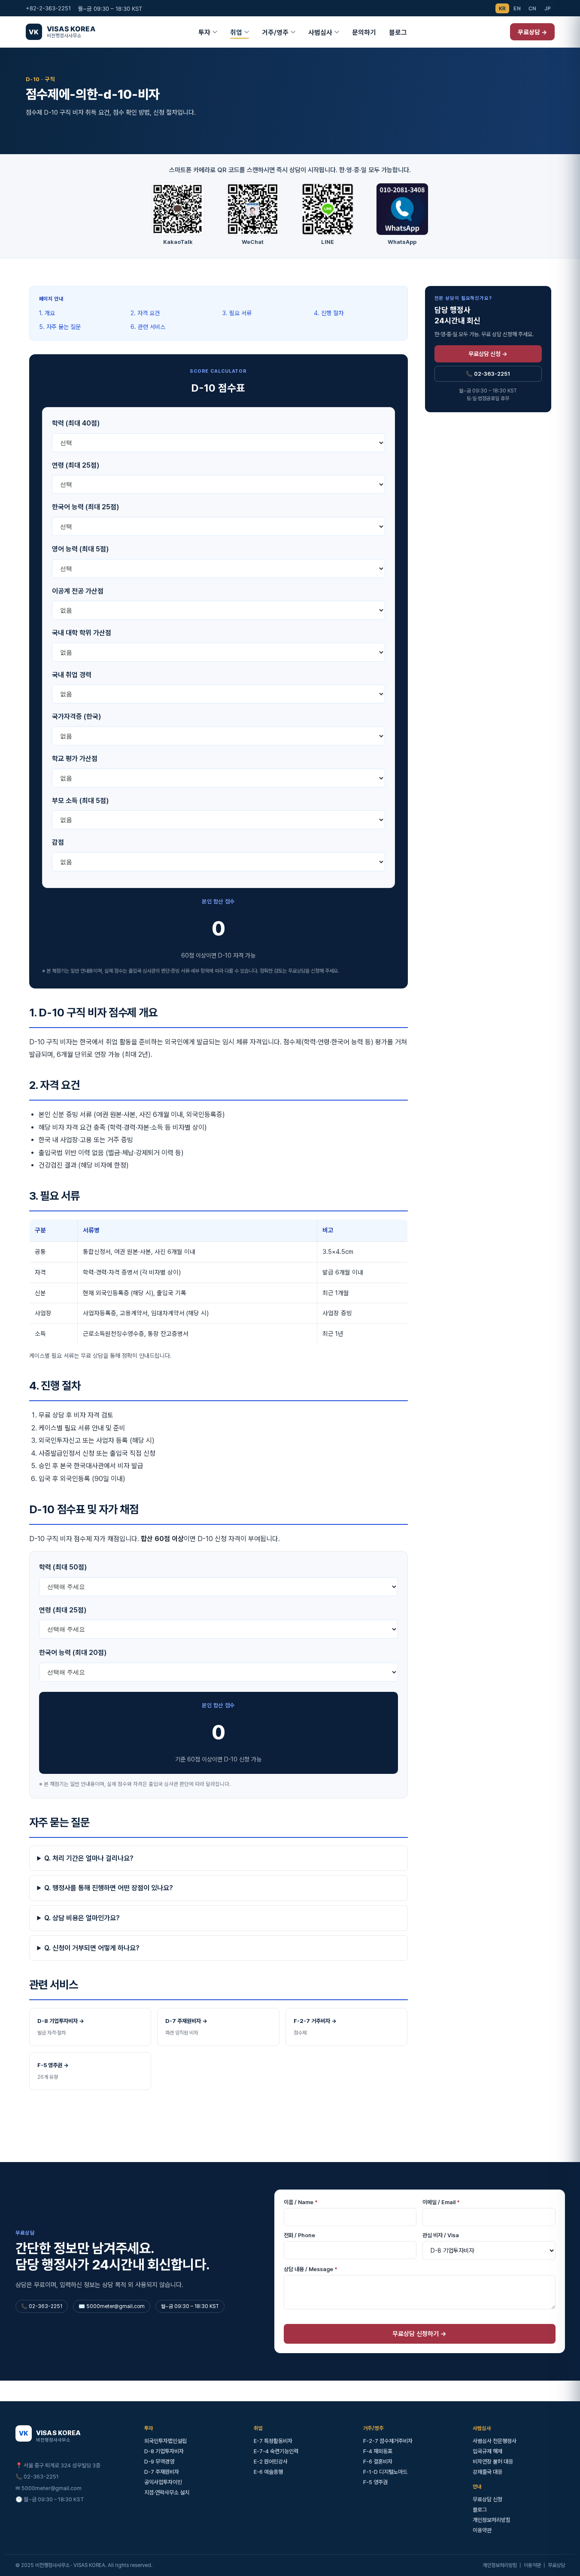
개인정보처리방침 (492, 2520)
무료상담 (556, 2565)
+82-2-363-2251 (48, 8)
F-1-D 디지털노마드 (385, 2472)
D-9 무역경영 (159, 2462)
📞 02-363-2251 (488, 374)
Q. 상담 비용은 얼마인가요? (82, 1918)
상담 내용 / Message (311, 2269)
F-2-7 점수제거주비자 (388, 2441)
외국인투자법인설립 (165, 2441)
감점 (58, 842)
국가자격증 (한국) (76, 716)
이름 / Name (301, 2202)
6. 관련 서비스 (148, 327)
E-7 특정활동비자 (273, 2441)
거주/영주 (275, 32)
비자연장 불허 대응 (493, 2462)
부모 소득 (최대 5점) (80, 801)
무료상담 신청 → (488, 354)
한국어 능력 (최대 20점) (73, 1653)
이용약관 (482, 2530)
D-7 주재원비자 (162, 2472)
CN (533, 8)
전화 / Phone (299, 2235)
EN (517, 8)
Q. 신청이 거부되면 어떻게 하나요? (92, 1948)
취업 (236, 32)
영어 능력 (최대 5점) (80, 549)
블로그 (398, 32)
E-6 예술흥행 (268, 2472)
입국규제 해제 (487, 2451)
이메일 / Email (441, 2202)
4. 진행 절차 (329, 313)
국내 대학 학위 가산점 (82, 633)
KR (503, 8)
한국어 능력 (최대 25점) (85, 507)
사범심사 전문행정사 (495, 2441)
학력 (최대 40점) (76, 423)
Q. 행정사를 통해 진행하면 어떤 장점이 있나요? (109, 1888)
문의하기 (364, 32)
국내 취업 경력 (72, 675)
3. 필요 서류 (237, 313)
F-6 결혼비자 (378, 2462)
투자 (204, 32)
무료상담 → (532, 32)
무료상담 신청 (487, 2499)
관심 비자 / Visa (441, 2235)
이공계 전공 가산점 (78, 591)
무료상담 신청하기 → (419, 2334)
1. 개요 (47, 313)
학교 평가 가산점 (75, 759)
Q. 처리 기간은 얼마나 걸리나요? (89, 1858)
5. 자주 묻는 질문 (60, 327)
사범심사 (320, 32)
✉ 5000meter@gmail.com (49, 2488)
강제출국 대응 (487, 2472)
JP (548, 8)
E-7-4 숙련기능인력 (276, 2451)
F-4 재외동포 (378, 2451)
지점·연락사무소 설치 (167, 2492)
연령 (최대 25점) (76, 465)
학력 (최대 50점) (63, 1567)
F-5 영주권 (375, 2482)
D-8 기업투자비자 (164, 2451)
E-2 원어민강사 (271, 2462)
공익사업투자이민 (163, 2482)
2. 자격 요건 (145, 313)
